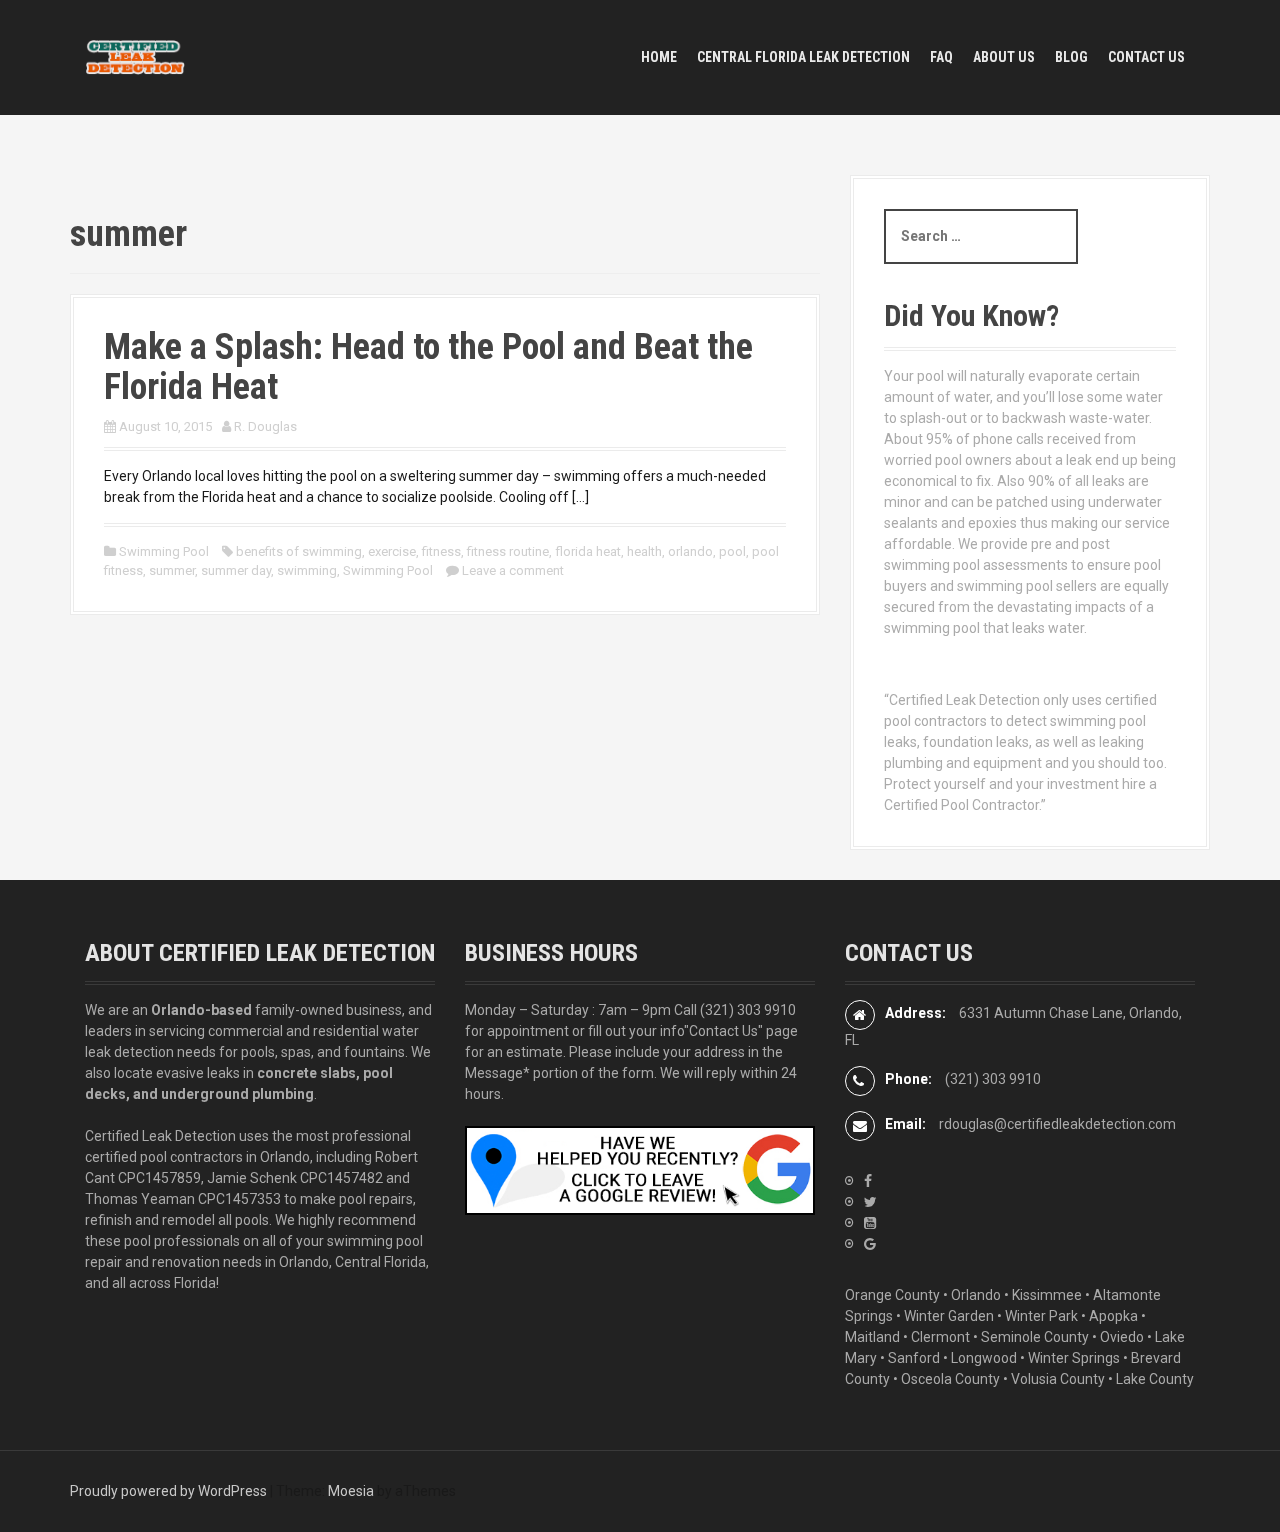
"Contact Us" (723, 1031)
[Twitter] (870, 1202)
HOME (659, 57)
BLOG (1071, 57)
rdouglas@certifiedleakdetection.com (1057, 1124)
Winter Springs (1074, 1358)
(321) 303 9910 (748, 1010)
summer (172, 570)
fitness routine (508, 551)
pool (732, 551)
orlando (690, 551)
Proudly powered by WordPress (168, 1491)
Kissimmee (1047, 1295)
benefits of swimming (299, 551)
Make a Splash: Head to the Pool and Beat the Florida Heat (428, 367)
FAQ (941, 57)
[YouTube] (870, 1223)
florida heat (588, 551)
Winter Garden (949, 1316)
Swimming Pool (164, 551)
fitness (441, 551)
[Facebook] (868, 1181)
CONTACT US (1146, 57)
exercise (392, 551)
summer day (236, 570)
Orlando (976, 1295)
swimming (307, 570)
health (644, 551)
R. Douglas (265, 426)
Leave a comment (513, 570)
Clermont (940, 1337)
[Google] (870, 1244)
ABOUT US (1004, 57)
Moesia (351, 1491)
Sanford (914, 1358)
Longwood (984, 1358)
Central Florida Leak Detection (803, 57)
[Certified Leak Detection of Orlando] (135, 56)
